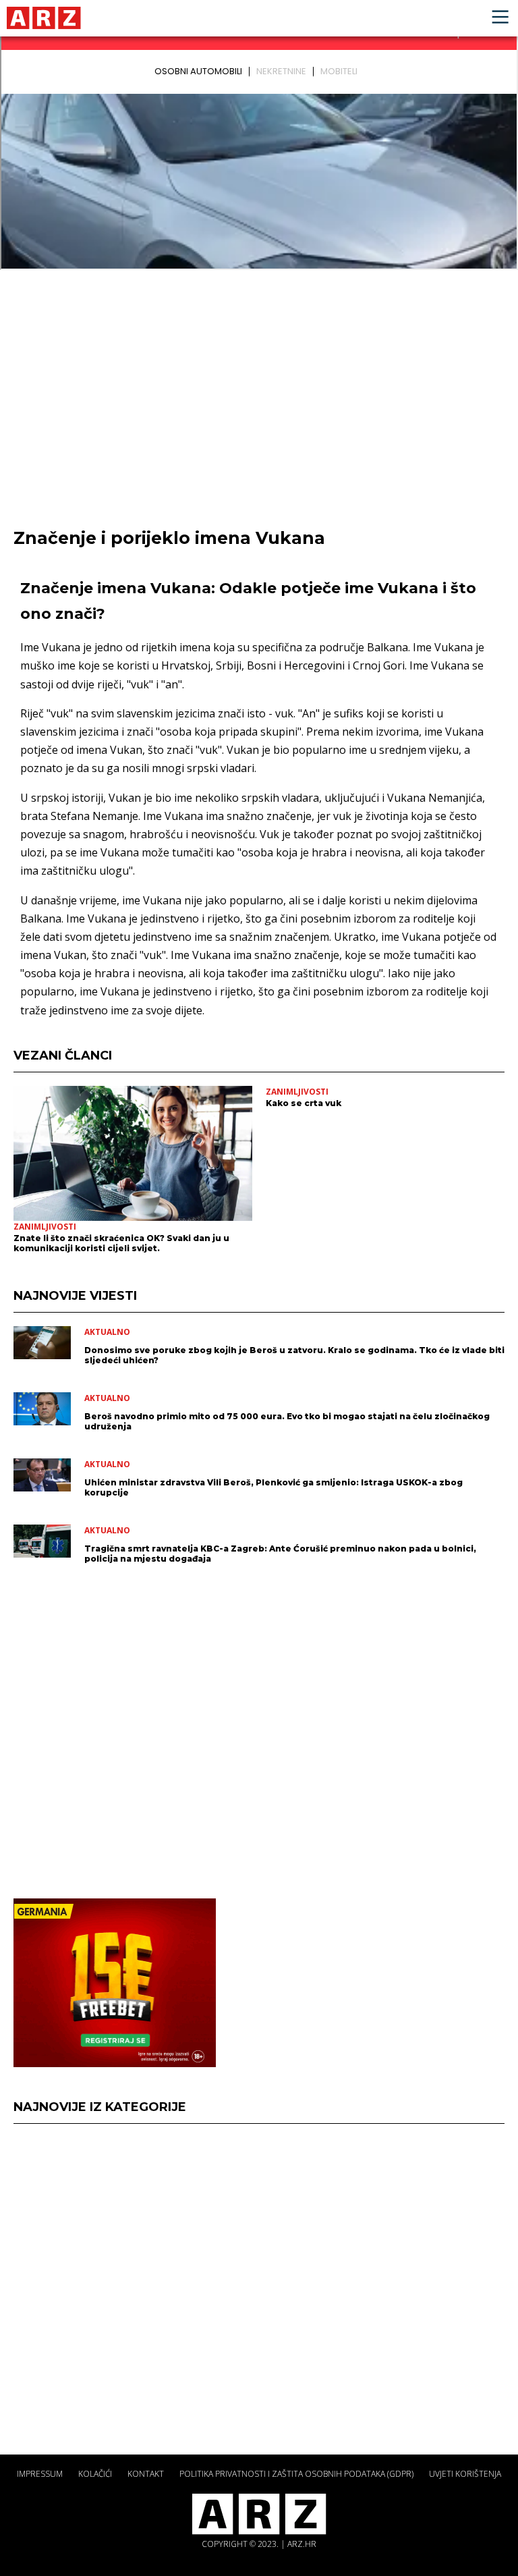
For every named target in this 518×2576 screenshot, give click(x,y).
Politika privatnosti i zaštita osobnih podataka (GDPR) (296, 2474)
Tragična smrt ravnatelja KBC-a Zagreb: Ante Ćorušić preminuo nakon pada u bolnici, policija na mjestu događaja (280, 1554)
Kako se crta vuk (304, 1103)
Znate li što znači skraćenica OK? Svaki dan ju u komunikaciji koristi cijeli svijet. (121, 1243)
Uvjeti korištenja (465, 2474)
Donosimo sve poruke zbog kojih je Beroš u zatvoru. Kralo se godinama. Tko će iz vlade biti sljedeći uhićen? (294, 1355)
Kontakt (146, 2474)
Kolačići (95, 2474)
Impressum (40, 2474)
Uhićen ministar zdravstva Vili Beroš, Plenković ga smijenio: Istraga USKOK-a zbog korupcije (274, 1487)
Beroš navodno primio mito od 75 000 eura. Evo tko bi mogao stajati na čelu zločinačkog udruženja (287, 1421)
